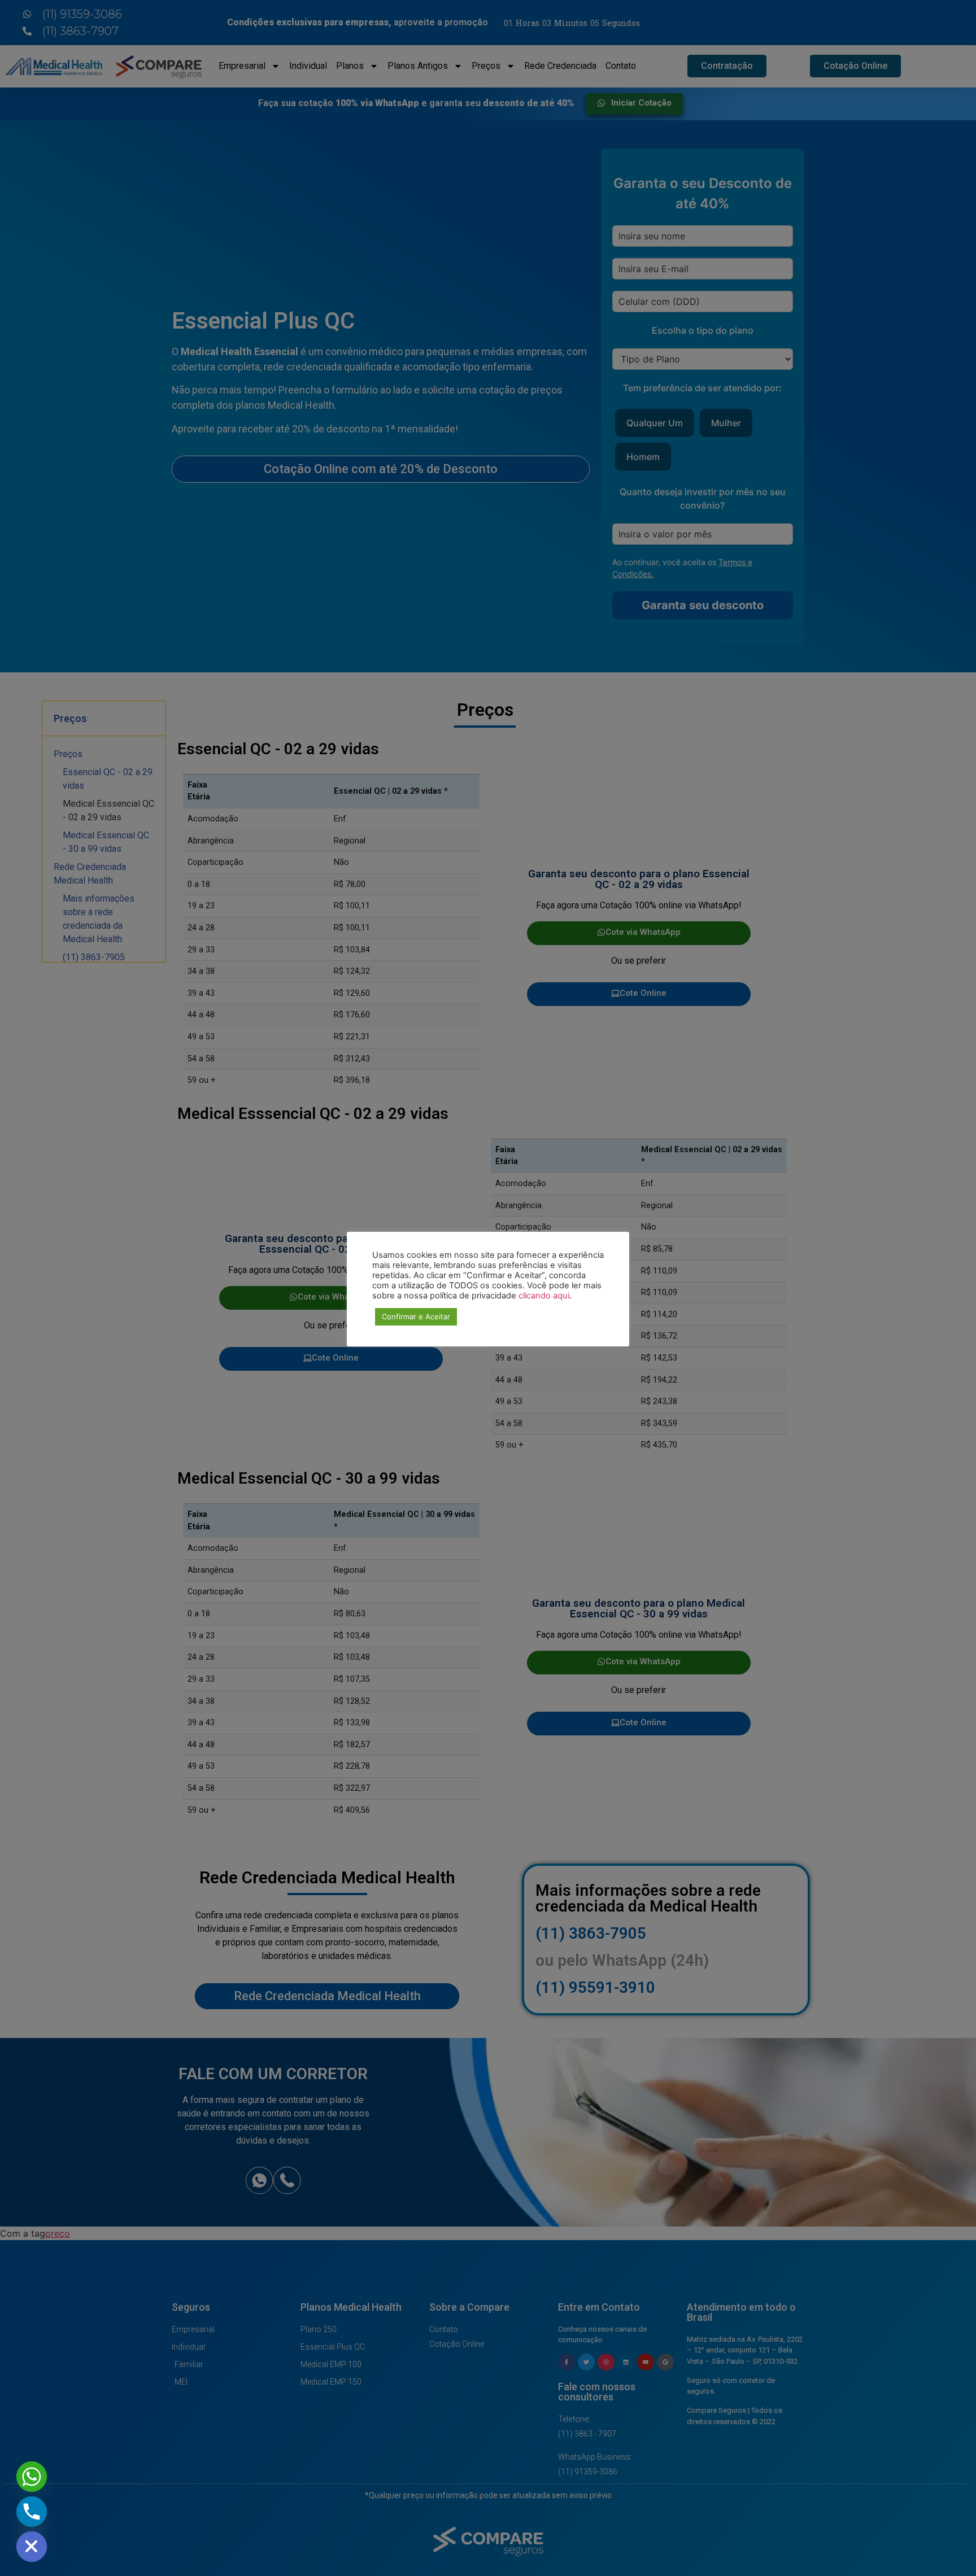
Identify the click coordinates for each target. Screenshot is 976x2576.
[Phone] (32, 2512)
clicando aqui (544, 1296)
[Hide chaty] (32, 2547)
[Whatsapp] (32, 2477)
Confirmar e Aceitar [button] (416, 1317)
